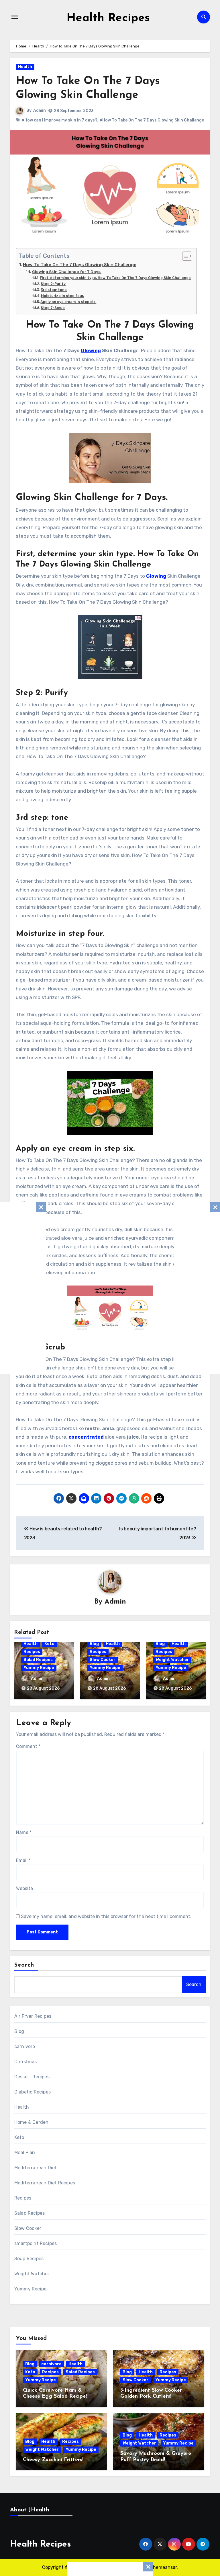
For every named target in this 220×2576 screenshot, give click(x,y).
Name (24, 1832)
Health (25, 67)
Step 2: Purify (53, 284)
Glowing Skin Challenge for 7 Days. (67, 272)
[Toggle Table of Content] (184, 256)
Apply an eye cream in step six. (68, 302)
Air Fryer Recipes (33, 2016)
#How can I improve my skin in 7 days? (59, 120)
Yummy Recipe (39, 1668)
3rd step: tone (54, 290)
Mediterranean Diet (36, 2168)
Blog (94, 1644)
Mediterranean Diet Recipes (45, 2183)
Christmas (26, 2062)
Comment (28, 1746)
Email (23, 1860)
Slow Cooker (103, 1660)
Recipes (32, 1652)
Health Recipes (108, 18)
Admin (40, 110)
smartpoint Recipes (36, 2243)
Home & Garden (32, 2122)
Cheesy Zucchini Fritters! (53, 2460)
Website (24, 1888)
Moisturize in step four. (62, 296)
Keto (49, 1644)
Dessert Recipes (32, 2077)
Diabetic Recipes (33, 2092)
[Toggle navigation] (15, 17)
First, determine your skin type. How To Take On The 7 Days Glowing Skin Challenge (115, 278)
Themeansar (163, 2567)
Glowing (91, 350)
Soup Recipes (29, 2259)
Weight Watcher (172, 1660)
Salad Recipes (38, 1660)
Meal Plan (25, 2153)
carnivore (25, 2046)
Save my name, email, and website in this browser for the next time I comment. (106, 1916)
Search (24, 1965)
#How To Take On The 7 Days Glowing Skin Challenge (152, 120)
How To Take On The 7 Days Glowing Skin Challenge (80, 265)
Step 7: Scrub (53, 308)
